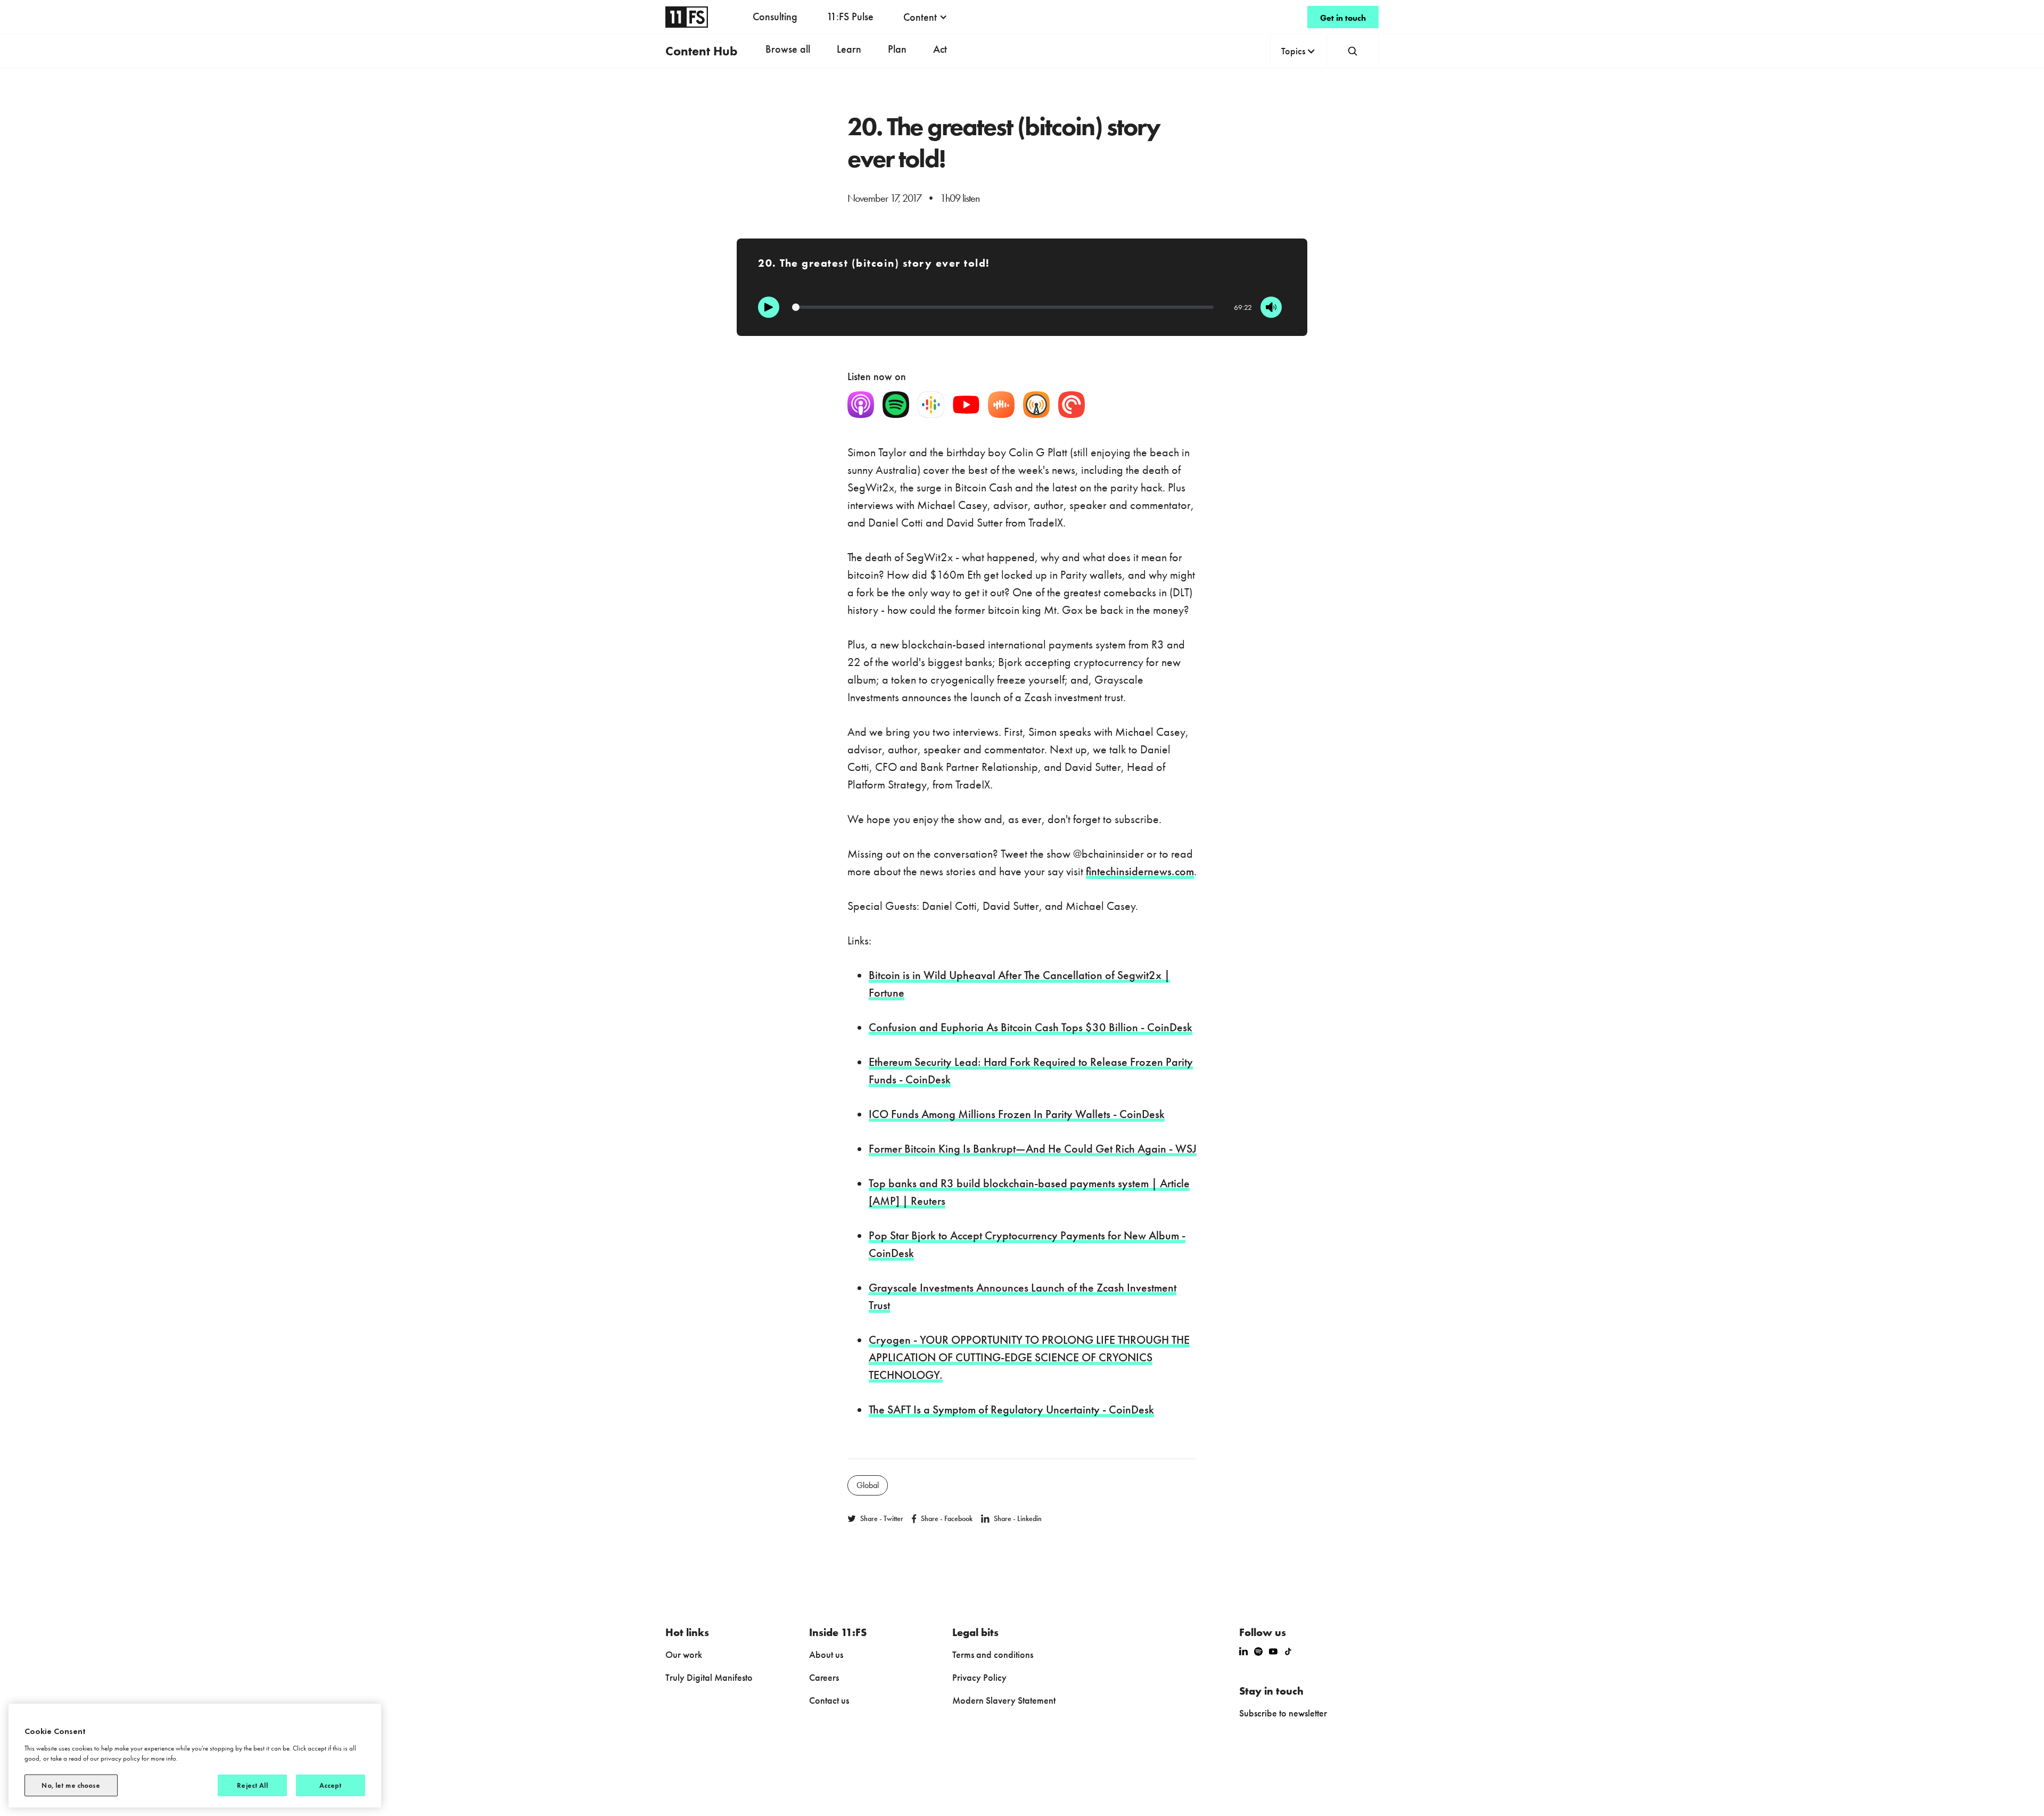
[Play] (769, 307)
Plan (897, 49)
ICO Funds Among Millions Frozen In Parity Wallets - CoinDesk (1017, 1114)
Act (940, 49)
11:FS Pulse (850, 17)
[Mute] (1271, 307)
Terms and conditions (993, 1654)
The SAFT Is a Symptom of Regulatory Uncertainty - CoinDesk (1011, 1410)
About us (826, 1654)
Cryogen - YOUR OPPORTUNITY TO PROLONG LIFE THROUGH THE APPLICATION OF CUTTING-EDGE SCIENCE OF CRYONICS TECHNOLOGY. (1029, 1357)
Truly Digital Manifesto (709, 1677)
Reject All (252, 1785)
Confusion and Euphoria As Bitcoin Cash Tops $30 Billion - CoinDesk (1031, 1027)
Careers (824, 1677)
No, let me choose (71, 1785)
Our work (684, 1654)
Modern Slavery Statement (1004, 1700)
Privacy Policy (979, 1677)
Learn (849, 49)
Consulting (775, 17)
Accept (331, 1785)
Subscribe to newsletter (1283, 1713)
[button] (925, 17)
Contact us (829, 1700)
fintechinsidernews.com (1140, 871)
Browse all (788, 49)
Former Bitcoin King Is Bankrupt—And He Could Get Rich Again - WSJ (1033, 1149)
